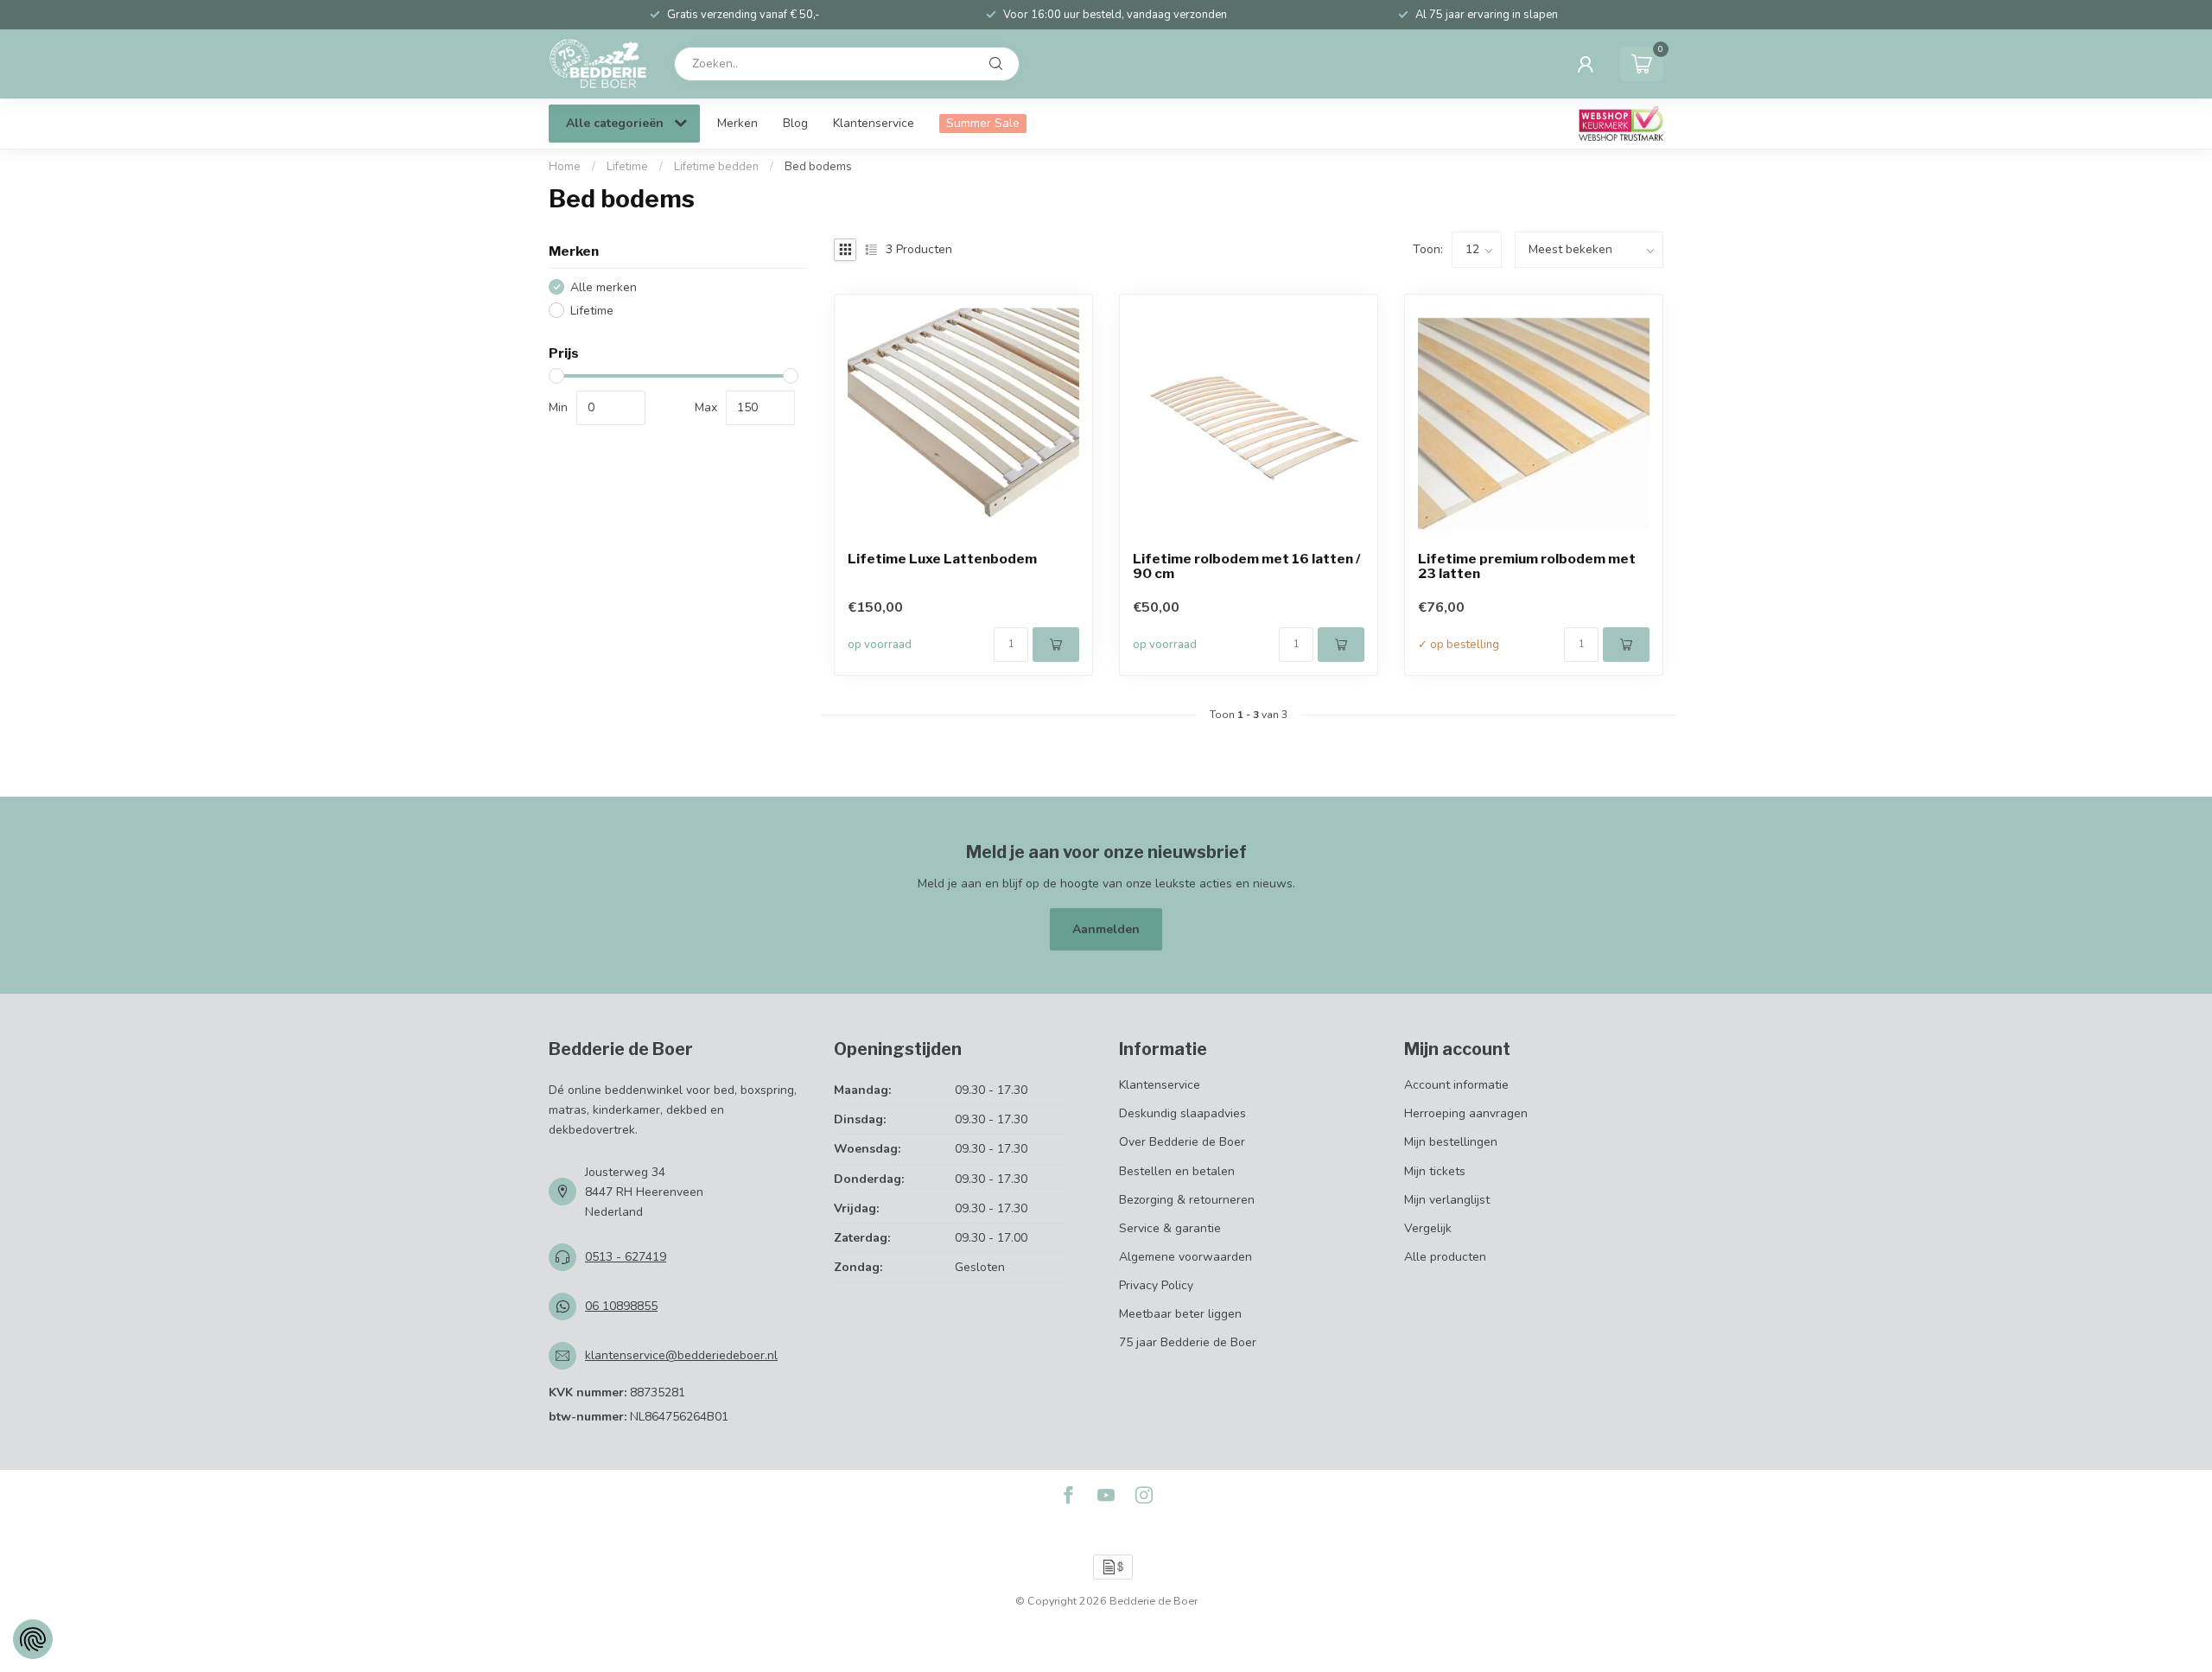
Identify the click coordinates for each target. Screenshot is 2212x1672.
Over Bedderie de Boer (1182, 1142)
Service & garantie (1170, 1228)
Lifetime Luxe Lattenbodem (942, 559)
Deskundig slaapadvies (1182, 1113)
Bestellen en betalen (1177, 1171)
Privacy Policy (1156, 1285)
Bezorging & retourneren (1187, 1200)
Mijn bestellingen (1451, 1142)
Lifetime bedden (716, 167)
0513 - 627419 (626, 1257)
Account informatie (1456, 1085)
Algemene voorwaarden (1185, 1257)
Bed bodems (818, 167)
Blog (795, 123)
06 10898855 (621, 1306)
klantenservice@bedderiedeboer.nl (681, 1355)
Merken (737, 123)
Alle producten (1445, 1257)
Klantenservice (874, 123)
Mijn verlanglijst (1447, 1200)
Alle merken (604, 287)
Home (565, 167)
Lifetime (627, 167)
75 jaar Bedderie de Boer (1188, 1342)
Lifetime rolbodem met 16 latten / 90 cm (1247, 567)
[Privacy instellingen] (33, 1639)
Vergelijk (1428, 1228)
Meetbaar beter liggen (1180, 1314)
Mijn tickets (1435, 1171)
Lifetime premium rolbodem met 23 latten (1527, 567)
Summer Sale (983, 123)
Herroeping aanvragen (1466, 1113)
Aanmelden (1106, 929)
